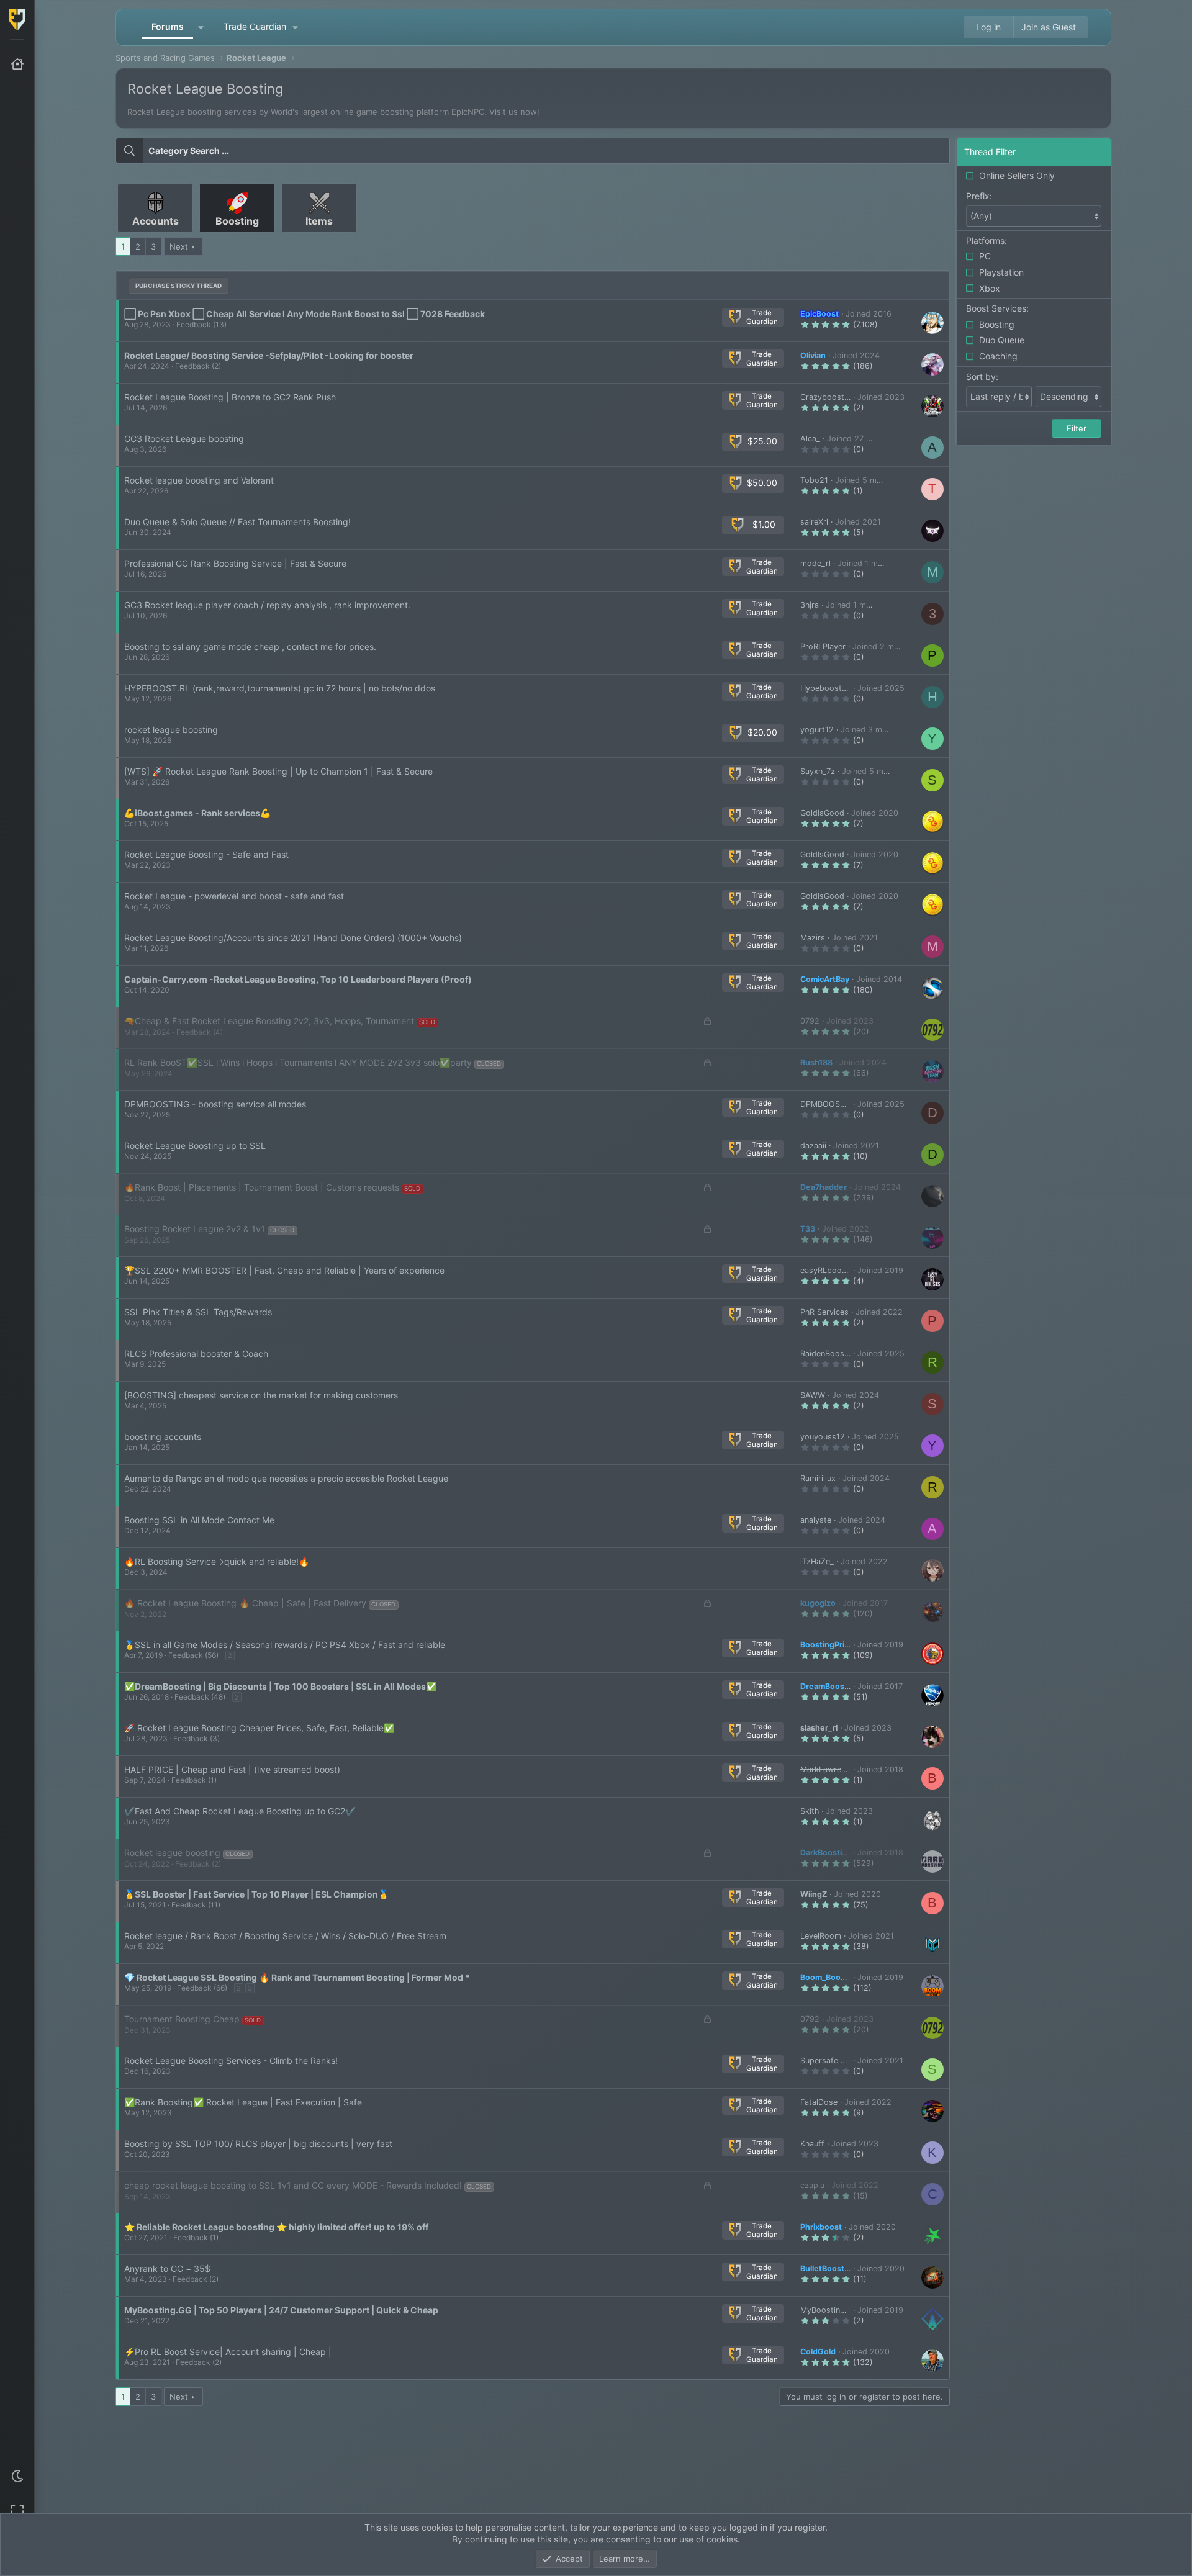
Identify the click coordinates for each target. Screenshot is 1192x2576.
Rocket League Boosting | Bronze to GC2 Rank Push (230, 397)
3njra (810, 605)
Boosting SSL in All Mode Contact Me (199, 1520)
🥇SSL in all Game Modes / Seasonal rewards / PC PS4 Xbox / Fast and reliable (285, 1645)
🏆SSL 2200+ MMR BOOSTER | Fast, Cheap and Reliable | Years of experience (284, 1270)
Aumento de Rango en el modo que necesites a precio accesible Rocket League (286, 1478)
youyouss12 (823, 1437)
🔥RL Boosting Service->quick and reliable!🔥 (217, 1561)
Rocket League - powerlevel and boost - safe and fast (234, 896)
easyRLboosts (827, 1270)
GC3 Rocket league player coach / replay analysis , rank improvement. (267, 605)
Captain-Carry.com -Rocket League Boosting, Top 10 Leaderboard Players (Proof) (298, 979)
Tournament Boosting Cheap (182, 2019)
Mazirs (813, 938)
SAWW (813, 1395)
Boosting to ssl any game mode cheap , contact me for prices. (250, 646)
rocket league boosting (171, 730)
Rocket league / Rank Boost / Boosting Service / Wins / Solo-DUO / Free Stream (285, 1936)
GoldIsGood (822, 813)
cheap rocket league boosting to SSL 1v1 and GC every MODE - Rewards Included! (293, 2185)
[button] (17, 2476)
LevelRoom (821, 1936)
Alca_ (810, 439)
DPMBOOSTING (829, 1104)
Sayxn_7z (818, 771)
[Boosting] (238, 237)
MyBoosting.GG (829, 2310)
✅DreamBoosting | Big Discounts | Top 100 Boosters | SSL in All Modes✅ (280, 1686)
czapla (812, 2185)
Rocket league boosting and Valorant (199, 480)
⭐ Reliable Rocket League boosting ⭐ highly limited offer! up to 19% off (276, 2227)
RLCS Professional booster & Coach (196, 1353)
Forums (168, 26)
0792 (810, 1021)
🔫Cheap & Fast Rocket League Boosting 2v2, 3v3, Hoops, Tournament (269, 1021)
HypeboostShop (831, 688)
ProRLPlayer (823, 646)
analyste (816, 1520)
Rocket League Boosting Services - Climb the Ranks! (231, 2060)
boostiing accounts (163, 1437)
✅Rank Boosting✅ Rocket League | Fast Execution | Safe (243, 2102)
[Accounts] (156, 237)
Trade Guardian (255, 26)
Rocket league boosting (172, 1853)
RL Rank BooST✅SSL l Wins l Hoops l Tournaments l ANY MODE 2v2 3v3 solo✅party (298, 1062)
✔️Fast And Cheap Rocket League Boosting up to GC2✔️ (240, 1811)
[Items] (319, 237)
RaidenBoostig (827, 1353)
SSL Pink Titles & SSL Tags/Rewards (198, 1312)
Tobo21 (814, 480)
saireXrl (814, 522)
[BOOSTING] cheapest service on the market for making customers (261, 1395)
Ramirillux (818, 1478)
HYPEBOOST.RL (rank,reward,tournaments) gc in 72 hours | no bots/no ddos (280, 688)
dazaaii (813, 1146)
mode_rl (815, 563)
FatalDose (819, 2102)
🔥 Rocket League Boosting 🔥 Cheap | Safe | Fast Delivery (245, 1603)
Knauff (812, 2144)
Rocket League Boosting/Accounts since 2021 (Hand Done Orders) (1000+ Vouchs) (293, 938)
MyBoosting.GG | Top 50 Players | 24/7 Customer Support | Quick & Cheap (281, 2310)
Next (179, 246)
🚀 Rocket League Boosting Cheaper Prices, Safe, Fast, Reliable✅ (259, 1728)
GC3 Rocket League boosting (184, 439)
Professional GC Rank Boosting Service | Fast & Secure (235, 563)
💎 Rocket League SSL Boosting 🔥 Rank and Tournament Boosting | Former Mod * (297, 1977)
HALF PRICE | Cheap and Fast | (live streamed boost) (232, 1769)
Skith (810, 1811)
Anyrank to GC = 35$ (167, 2268)
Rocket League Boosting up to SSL (195, 1146)
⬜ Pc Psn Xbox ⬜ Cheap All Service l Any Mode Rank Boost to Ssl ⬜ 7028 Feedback (305, 314)
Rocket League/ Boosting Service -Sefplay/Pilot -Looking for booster (269, 355)
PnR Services (824, 1312)
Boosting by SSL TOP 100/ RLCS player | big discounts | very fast (258, 2144)
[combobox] (533, 151)
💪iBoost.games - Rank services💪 (197, 813)
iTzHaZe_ (817, 1561)
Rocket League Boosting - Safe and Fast (206, 854)
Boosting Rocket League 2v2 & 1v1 (195, 1229)
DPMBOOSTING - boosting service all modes (215, 1104)
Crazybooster (826, 397)
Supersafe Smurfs (834, 2060)
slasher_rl (819, 1728)
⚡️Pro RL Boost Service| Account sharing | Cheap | (228, 2352)
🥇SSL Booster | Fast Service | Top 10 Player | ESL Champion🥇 (256, 1894)
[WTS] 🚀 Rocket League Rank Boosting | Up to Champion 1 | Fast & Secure (278, 771)
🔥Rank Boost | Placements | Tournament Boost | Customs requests (262, 1187)
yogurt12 (817, 730)
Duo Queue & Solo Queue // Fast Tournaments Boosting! (237, 522)
